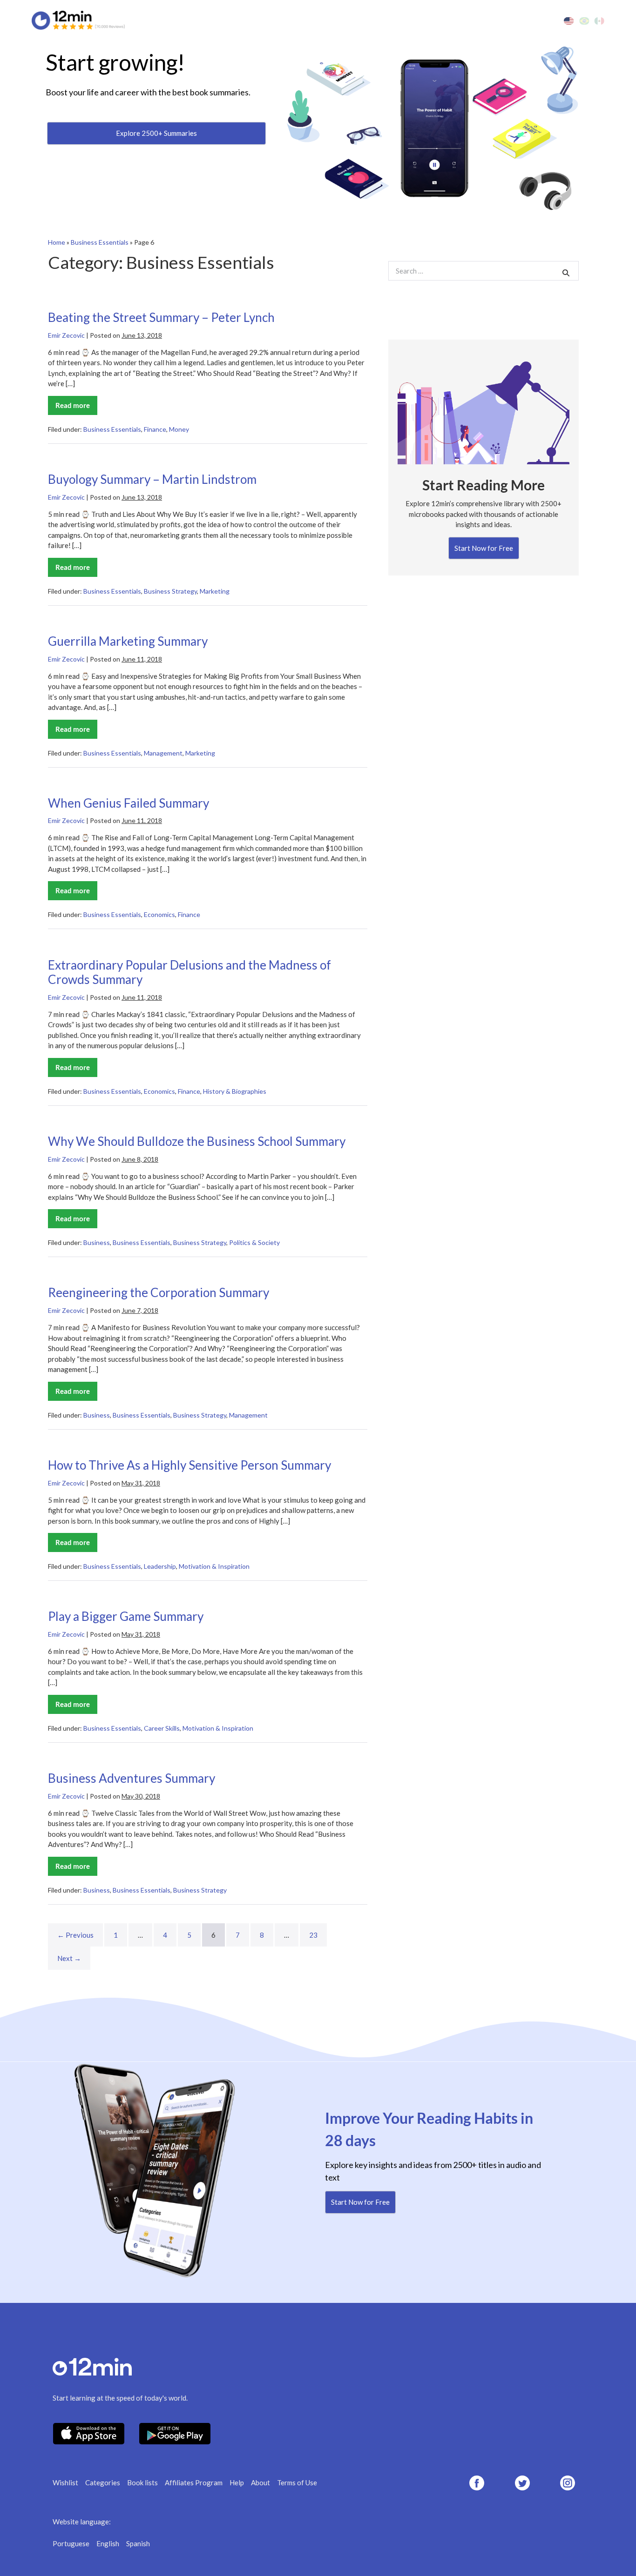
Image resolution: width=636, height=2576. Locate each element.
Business (97, 1242)
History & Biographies (235, 1091)
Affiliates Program (194, 2482)
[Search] (566, 272)
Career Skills (162, 1728)
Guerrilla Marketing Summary (128, 641)
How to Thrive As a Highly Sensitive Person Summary (189, 1465)
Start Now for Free (484, 548)
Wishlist (65, 2482)
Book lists (142, 2482)
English (108, 2543)
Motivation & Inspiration (214, 1566)
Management (163, 753)
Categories (103, 2482)
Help (237, 2482)
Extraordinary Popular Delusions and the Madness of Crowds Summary (189, 972)
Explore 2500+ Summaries (156, 133)
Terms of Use (297, 2482)
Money (179, 429)
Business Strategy (170, 591)
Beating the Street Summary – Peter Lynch (161, 317)
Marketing (215, 591)
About (260, 2482)
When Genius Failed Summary (129, 803)
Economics (159, 914)
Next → (69, 1958)
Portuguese (71, 2543)
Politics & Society (254, 1242)
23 (313, 1935)
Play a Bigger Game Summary (126, 1616)
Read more (76, 408)
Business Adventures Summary (132, 1778)
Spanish (138, 2543)
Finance (155, 429)
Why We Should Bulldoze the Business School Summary (197, 1141)
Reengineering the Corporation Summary (159, 1292)
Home (57, 242)
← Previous (75, 1935)
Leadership (160, 1566)
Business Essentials (100, 242)
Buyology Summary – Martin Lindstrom (152, 479)
